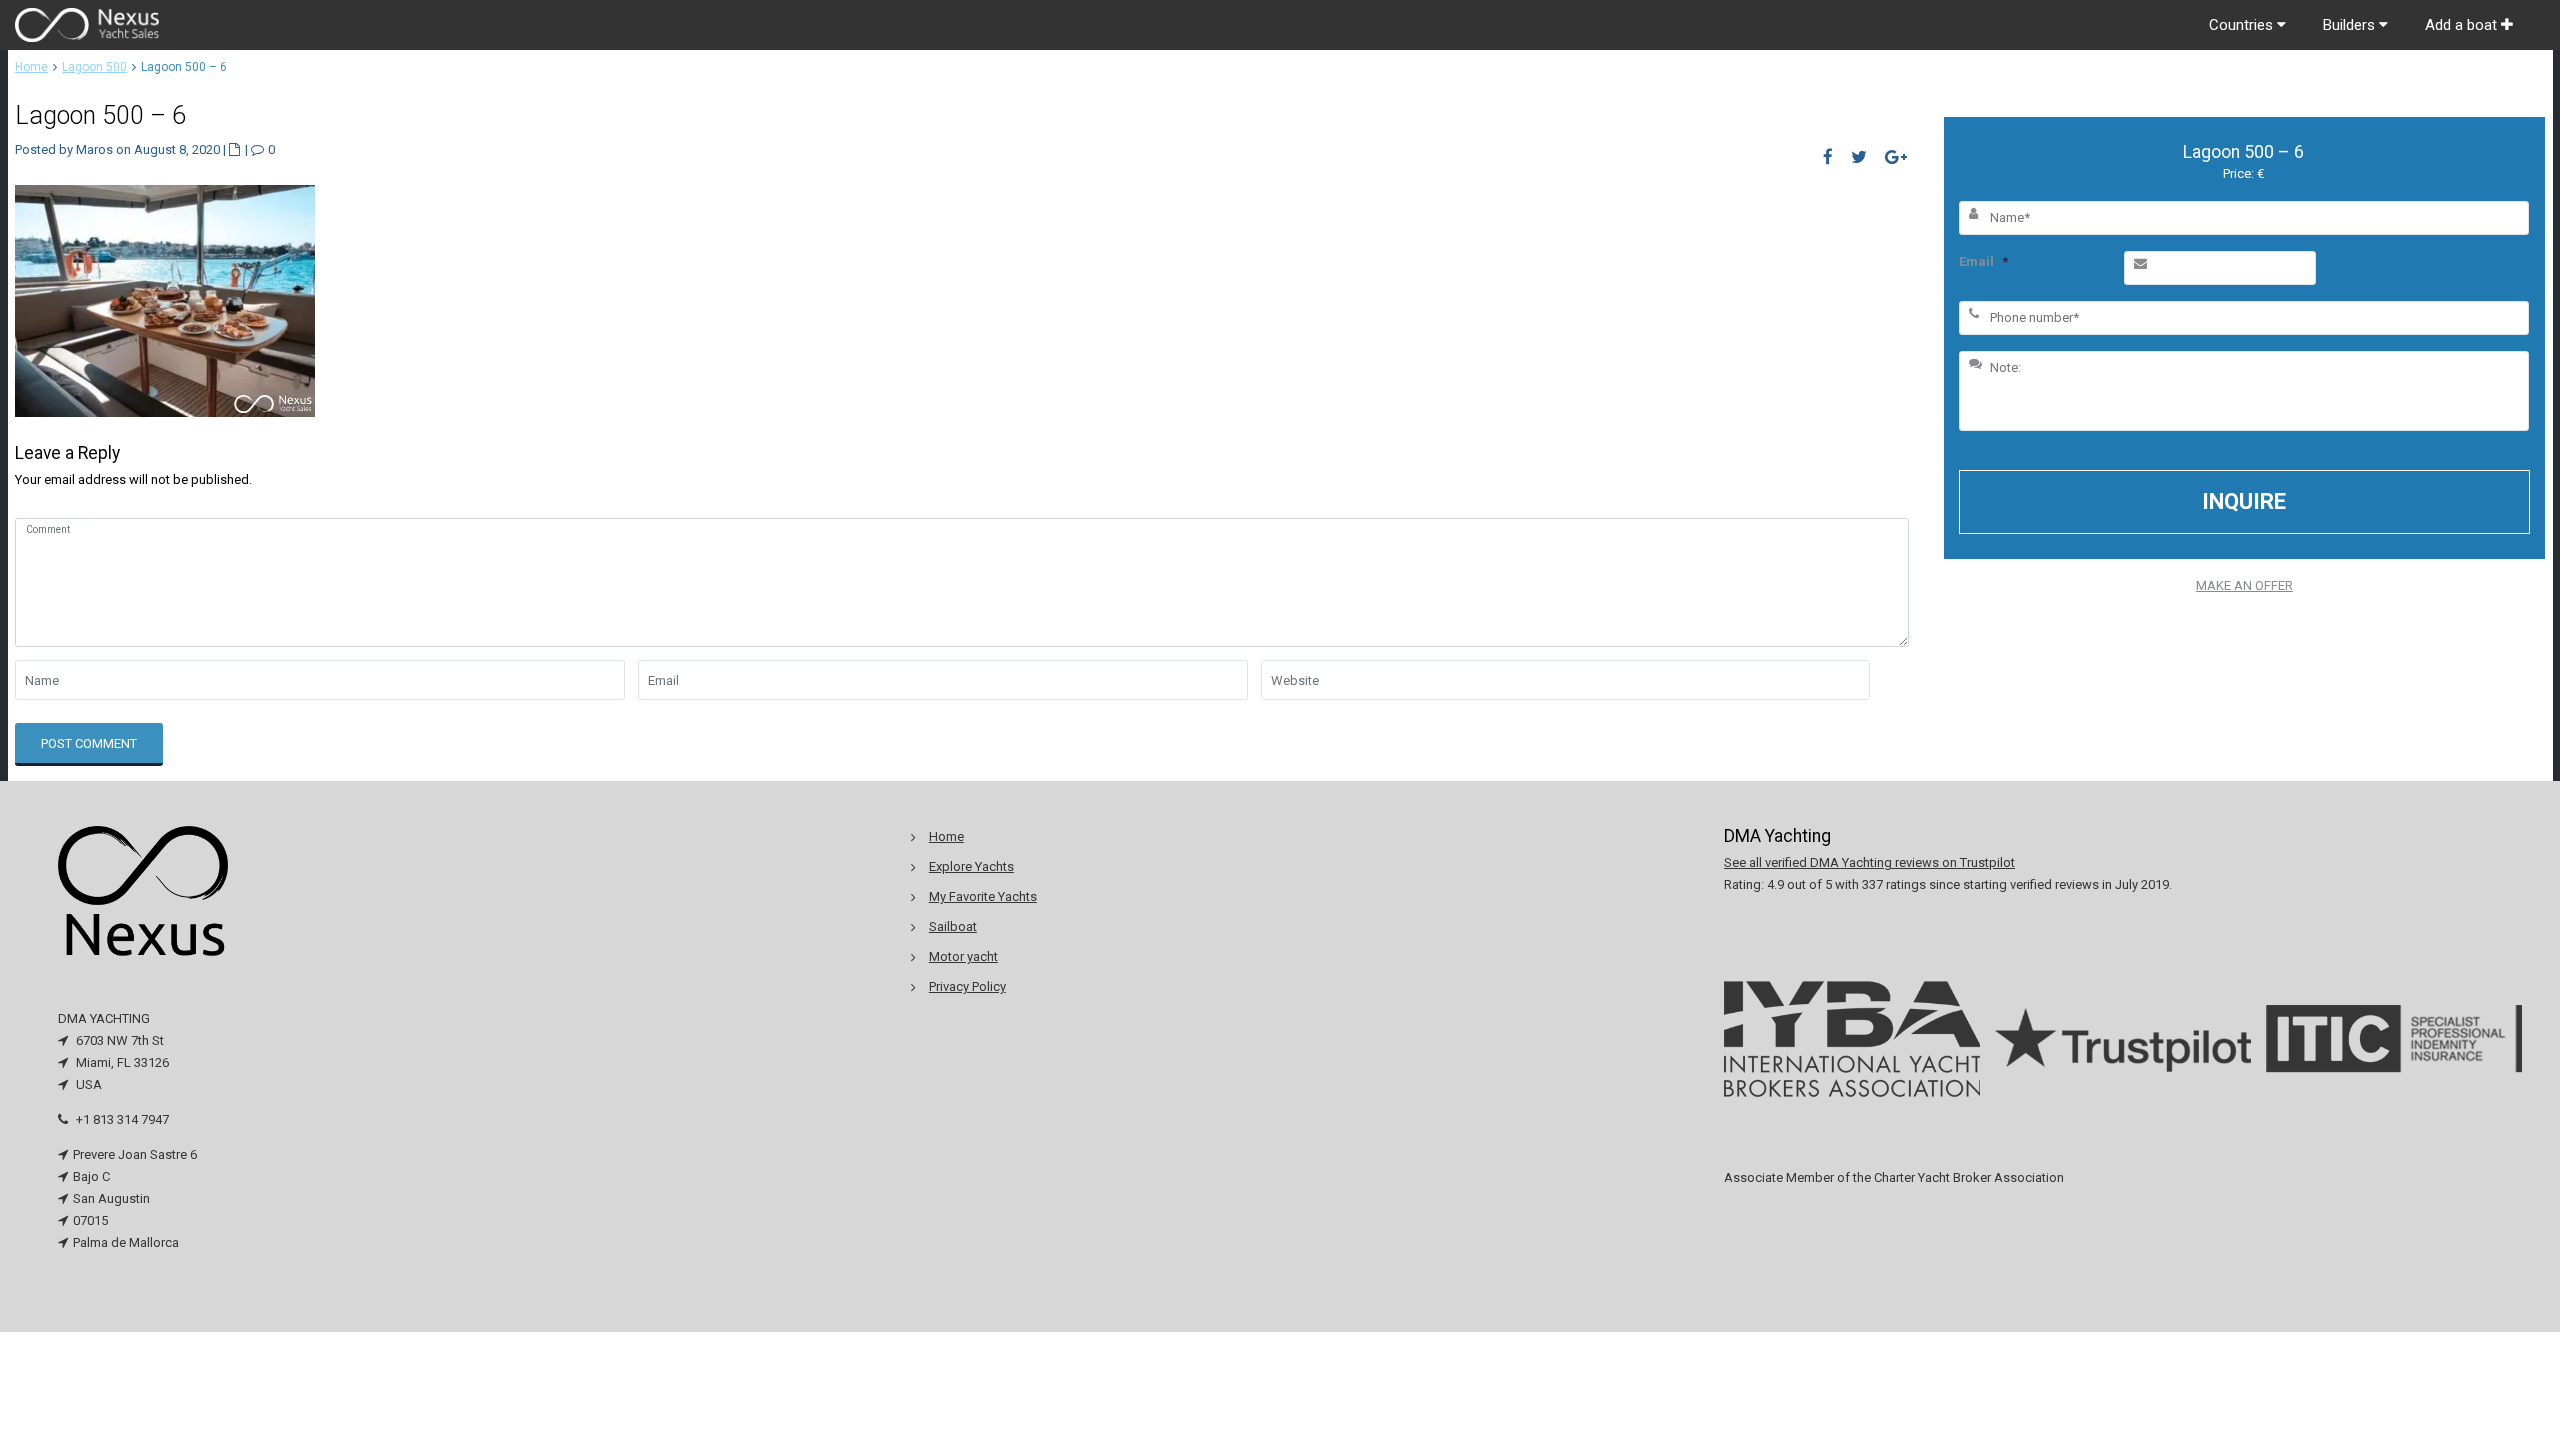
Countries (2243, 25)
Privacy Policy (967, 986)
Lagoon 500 (94, 67)
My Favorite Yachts (983, 896)
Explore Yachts (971, 866)
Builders (2351, 25)
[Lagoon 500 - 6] (165, 299)
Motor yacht (963, 956)
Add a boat (2463, 25)
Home (31, 67)
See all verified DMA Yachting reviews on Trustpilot (1869, 862)
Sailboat (953, 926)
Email (1983, 261)
